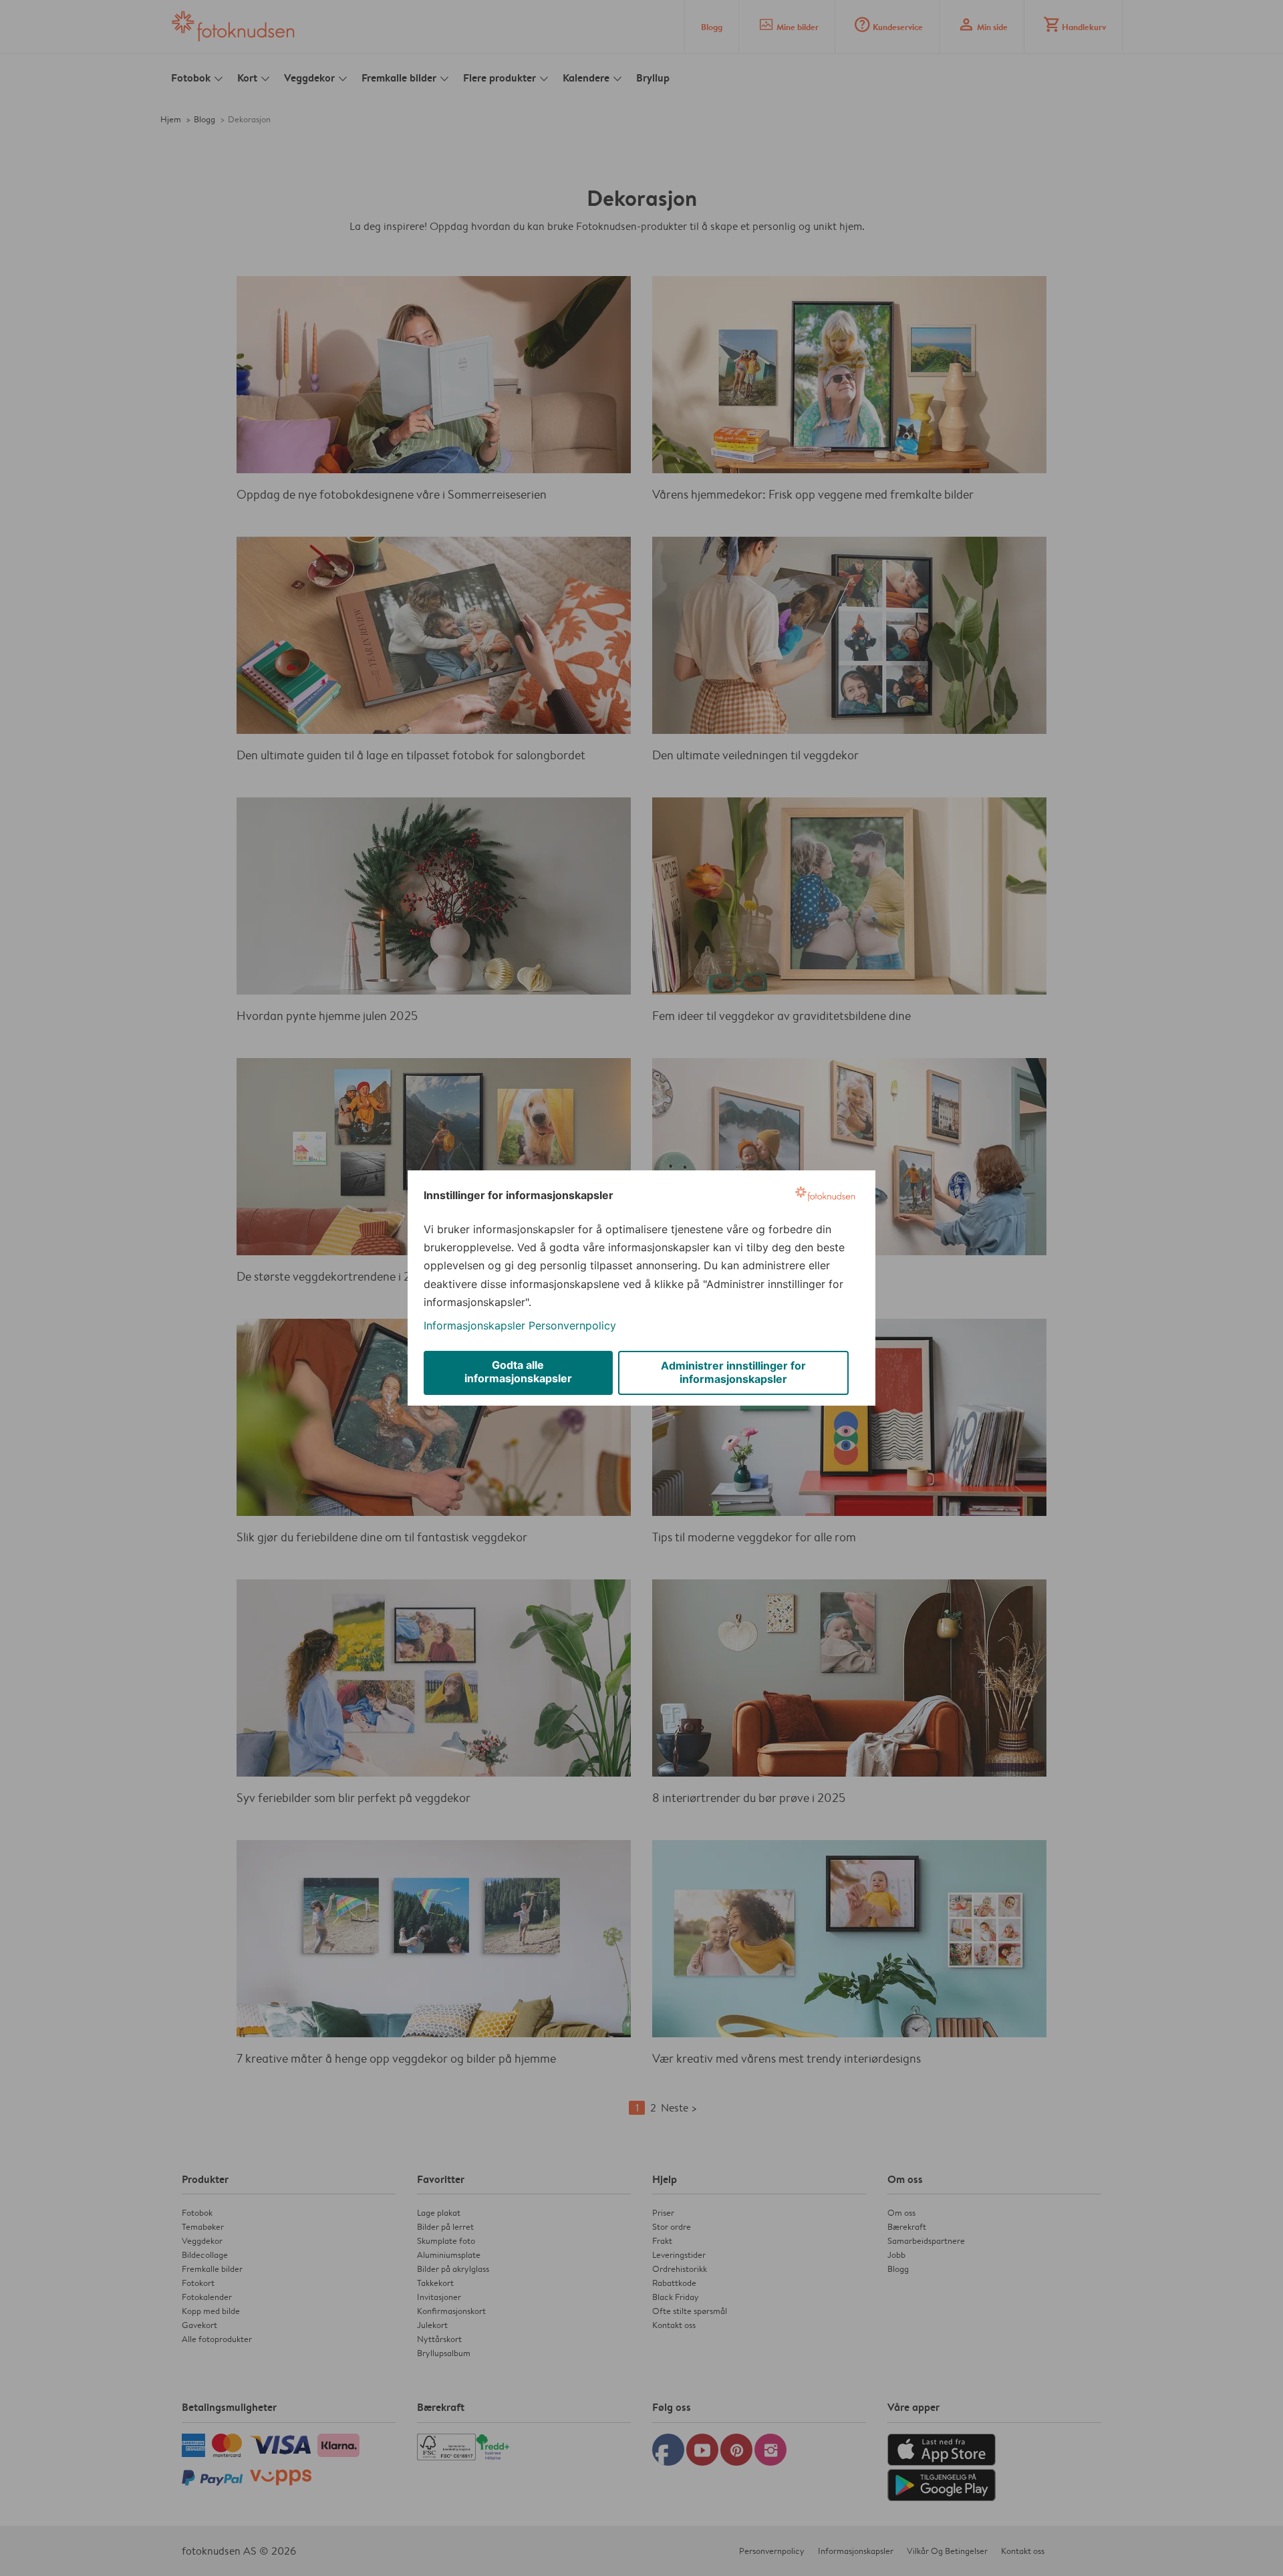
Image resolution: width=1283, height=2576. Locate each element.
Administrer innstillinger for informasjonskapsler (733, 1372)
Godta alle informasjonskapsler (518, 1372)
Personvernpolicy (572, 1325)
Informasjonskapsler (474, 1325)
